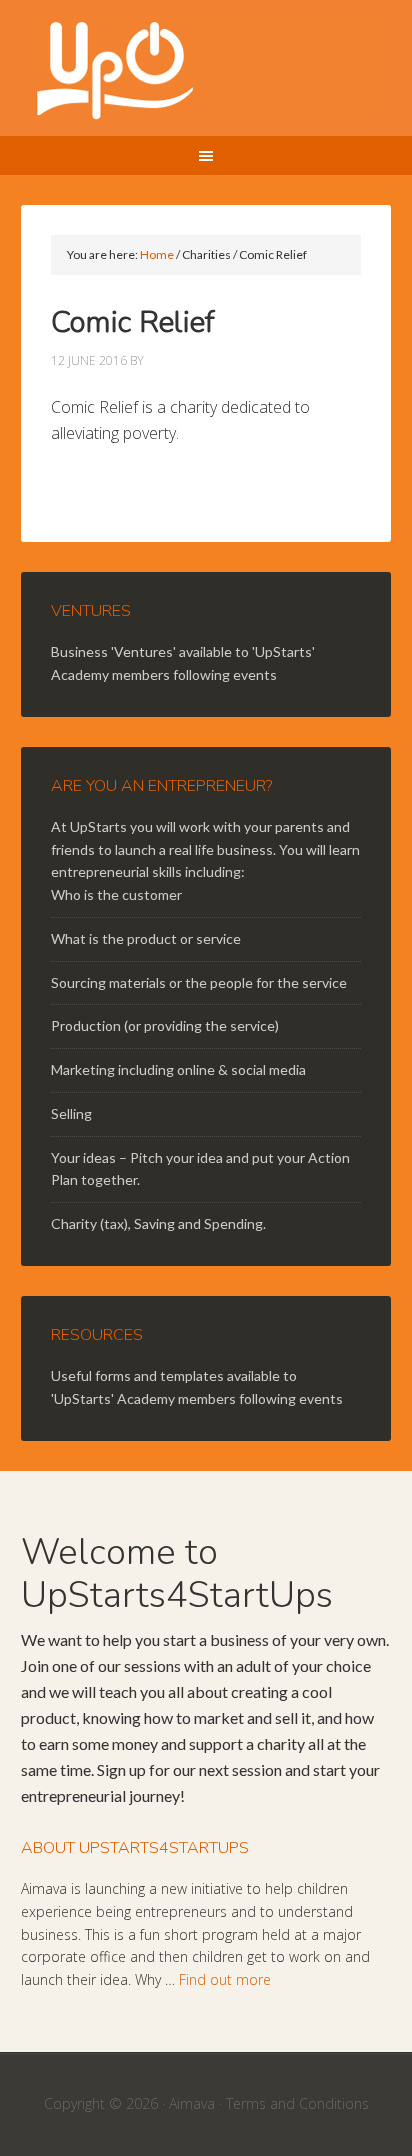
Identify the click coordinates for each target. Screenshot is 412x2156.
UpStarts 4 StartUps (206, 70)
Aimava (192, 2103)
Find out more (225, 1979)
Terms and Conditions (297, 2103)
